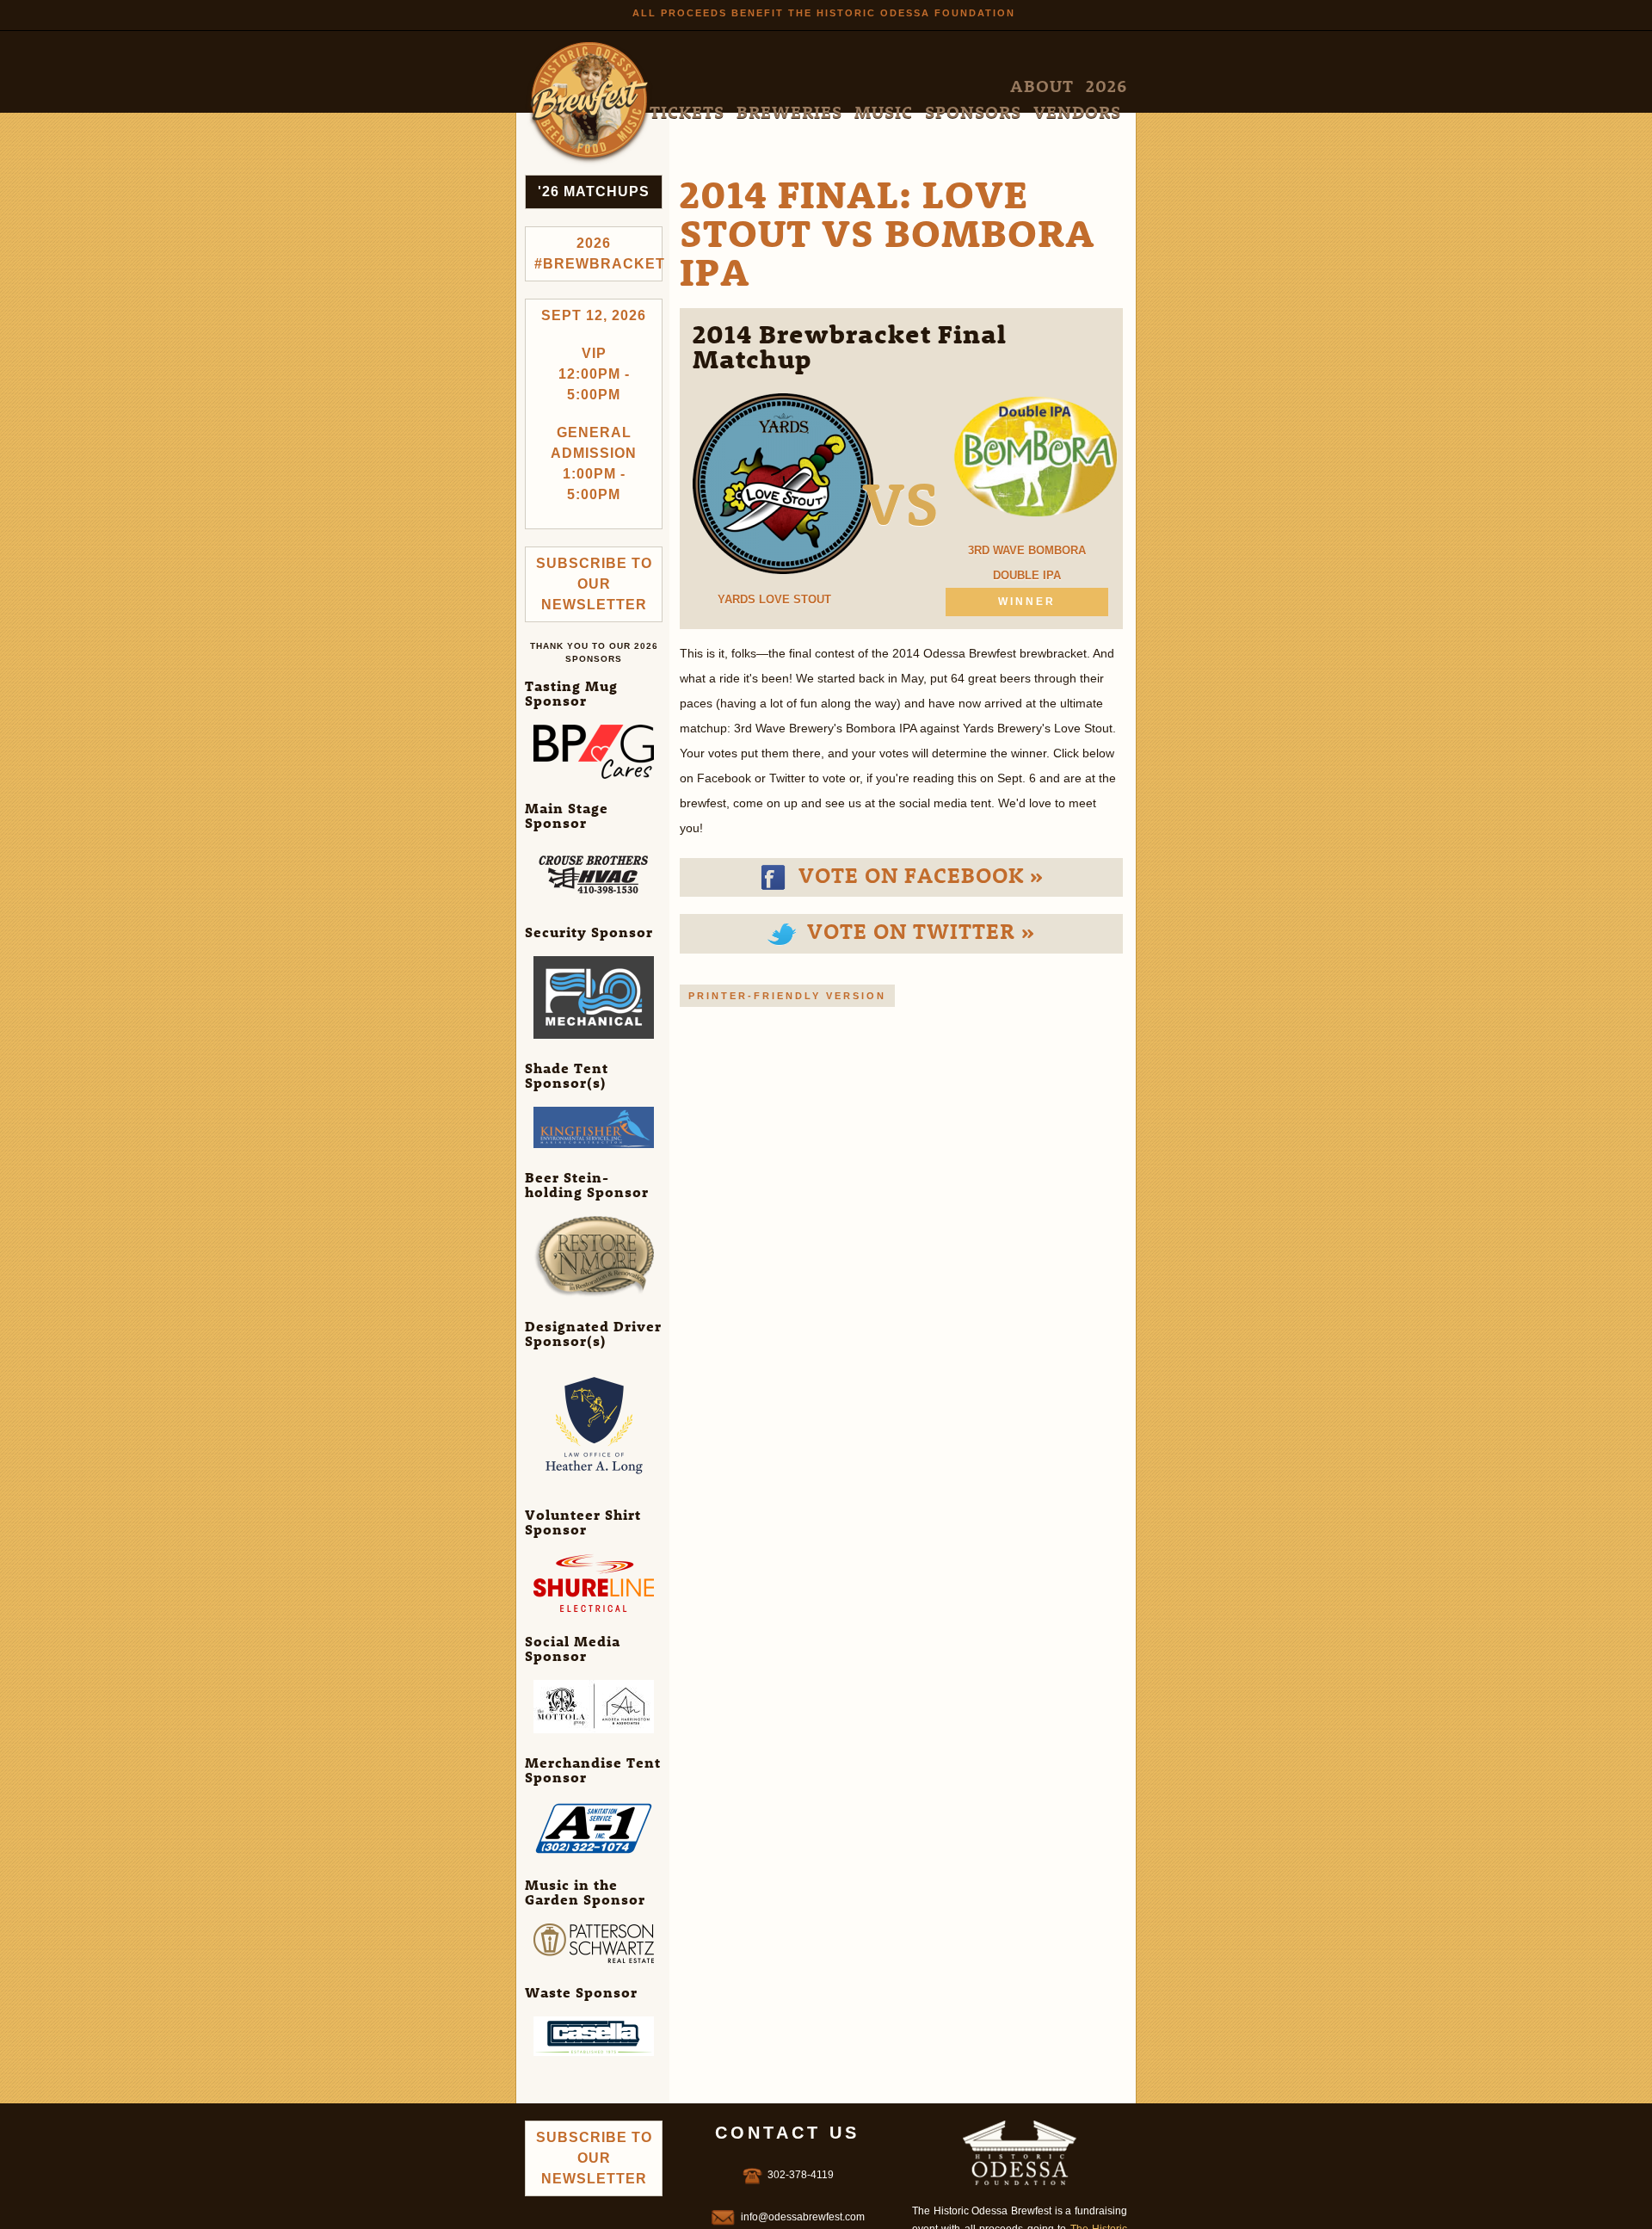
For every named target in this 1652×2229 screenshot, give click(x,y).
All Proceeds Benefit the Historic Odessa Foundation (824, 13)
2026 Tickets (825, 86)
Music (968, 86)
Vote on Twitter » (918, 930)
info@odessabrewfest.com (803, 2217)
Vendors (1094, 86)
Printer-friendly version (787, 996)
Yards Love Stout (774, 599)
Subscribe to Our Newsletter (594, 584)
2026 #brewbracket (598, 253)
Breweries (906, 86)
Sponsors (1026, 86)
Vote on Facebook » (918, 874)
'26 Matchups (594, 191)
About (757, 86)
